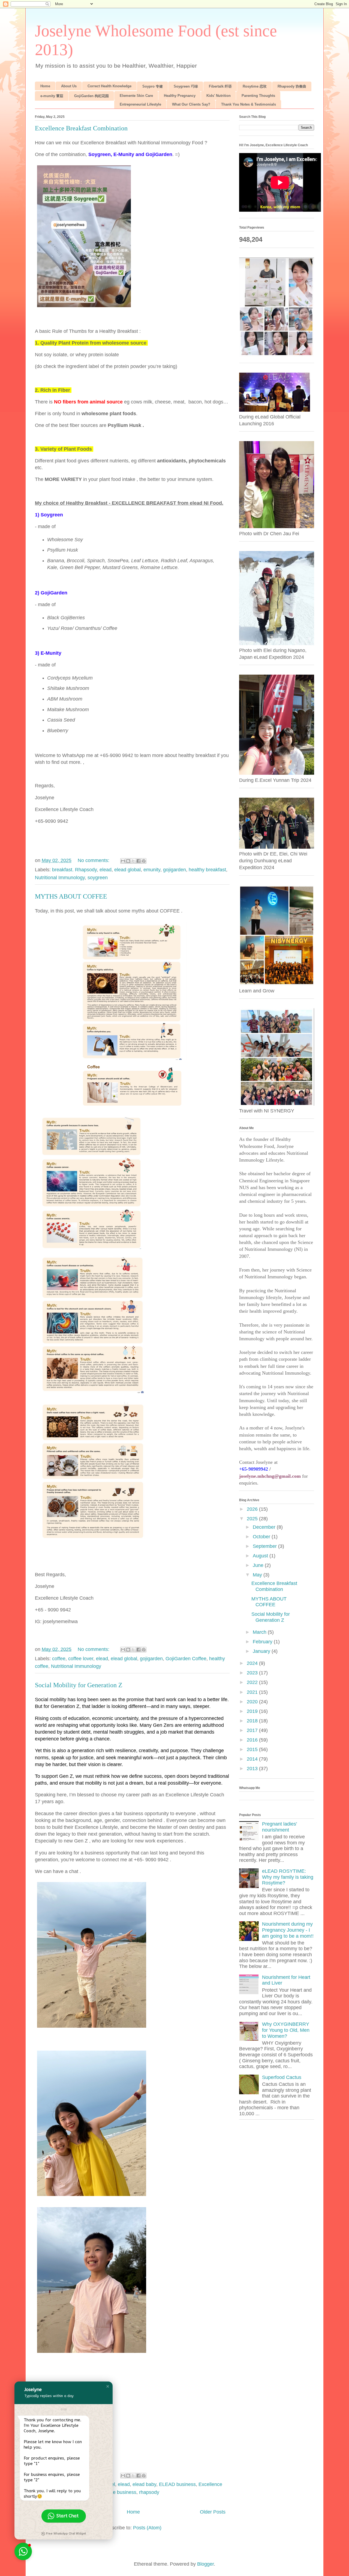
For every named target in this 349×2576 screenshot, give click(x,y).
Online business (119, 2492)
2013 (253, 1769)
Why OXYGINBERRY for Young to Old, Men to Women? (286, 2030)
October (262, 1537)
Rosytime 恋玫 (255, 86)
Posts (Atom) (147, 2528)
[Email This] (123, 861)
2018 (253, 1721)
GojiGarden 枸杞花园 (91, 96)
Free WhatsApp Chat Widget (66, 2534)
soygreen (98, 878)
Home (45, 86)
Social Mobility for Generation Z (79, 1685)
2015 (253, 1749)
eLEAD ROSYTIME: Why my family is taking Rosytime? (288, 1877)
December (265, 1527)
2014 (253, 1759)
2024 (253, 1663)
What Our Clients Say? (191, 104)
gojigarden (174, 870)
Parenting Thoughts (258, 96)
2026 (253, 1509)
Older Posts (213, 2512)
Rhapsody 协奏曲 (292, 86)
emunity (152, 870)
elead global (127, 870)
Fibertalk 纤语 (220, 86)
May (258, 1575)
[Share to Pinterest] (144, 861)
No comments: (94, 860)
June (259, 1565)
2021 (253, 1692)
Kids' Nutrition (219, 96)
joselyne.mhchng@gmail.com (270, 1476)
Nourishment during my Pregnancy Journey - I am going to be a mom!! (288, 1930)
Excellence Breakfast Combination (81, 128)
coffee (59, 1659)
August (261, 1556)
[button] (108, 2386)
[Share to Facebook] (139, 861)
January (262, 1651)
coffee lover (81, 1659)
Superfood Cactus (282, 2077)
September (265, 1546)
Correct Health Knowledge (109, 86)
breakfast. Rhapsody (74, 870)
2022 (253, 1682)
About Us (69, 86)
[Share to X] (133, 861)
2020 (253, 1702)
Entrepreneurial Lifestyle (140, 104)
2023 (253, 1673)
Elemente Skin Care (136, 96)
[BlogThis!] (128, 861)
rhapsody (149, 2492)
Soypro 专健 (153, 86)
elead (106, 870)
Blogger (205, 2564)
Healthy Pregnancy (180, 96)
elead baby (144, 2484)
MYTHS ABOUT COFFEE (71, 896)
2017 (253, 1730)
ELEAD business (177, 2484)
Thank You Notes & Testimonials (249, 104)
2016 (253, 1740)
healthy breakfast (207, 870)
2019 (253, 1711)
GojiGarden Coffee (186, 1659)
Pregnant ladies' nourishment (279, 1827)
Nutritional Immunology (60, 878)
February (263, 1642)
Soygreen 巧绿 (186, 86)
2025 (253, 1519)
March (260, 1632)
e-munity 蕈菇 (52, 96)
